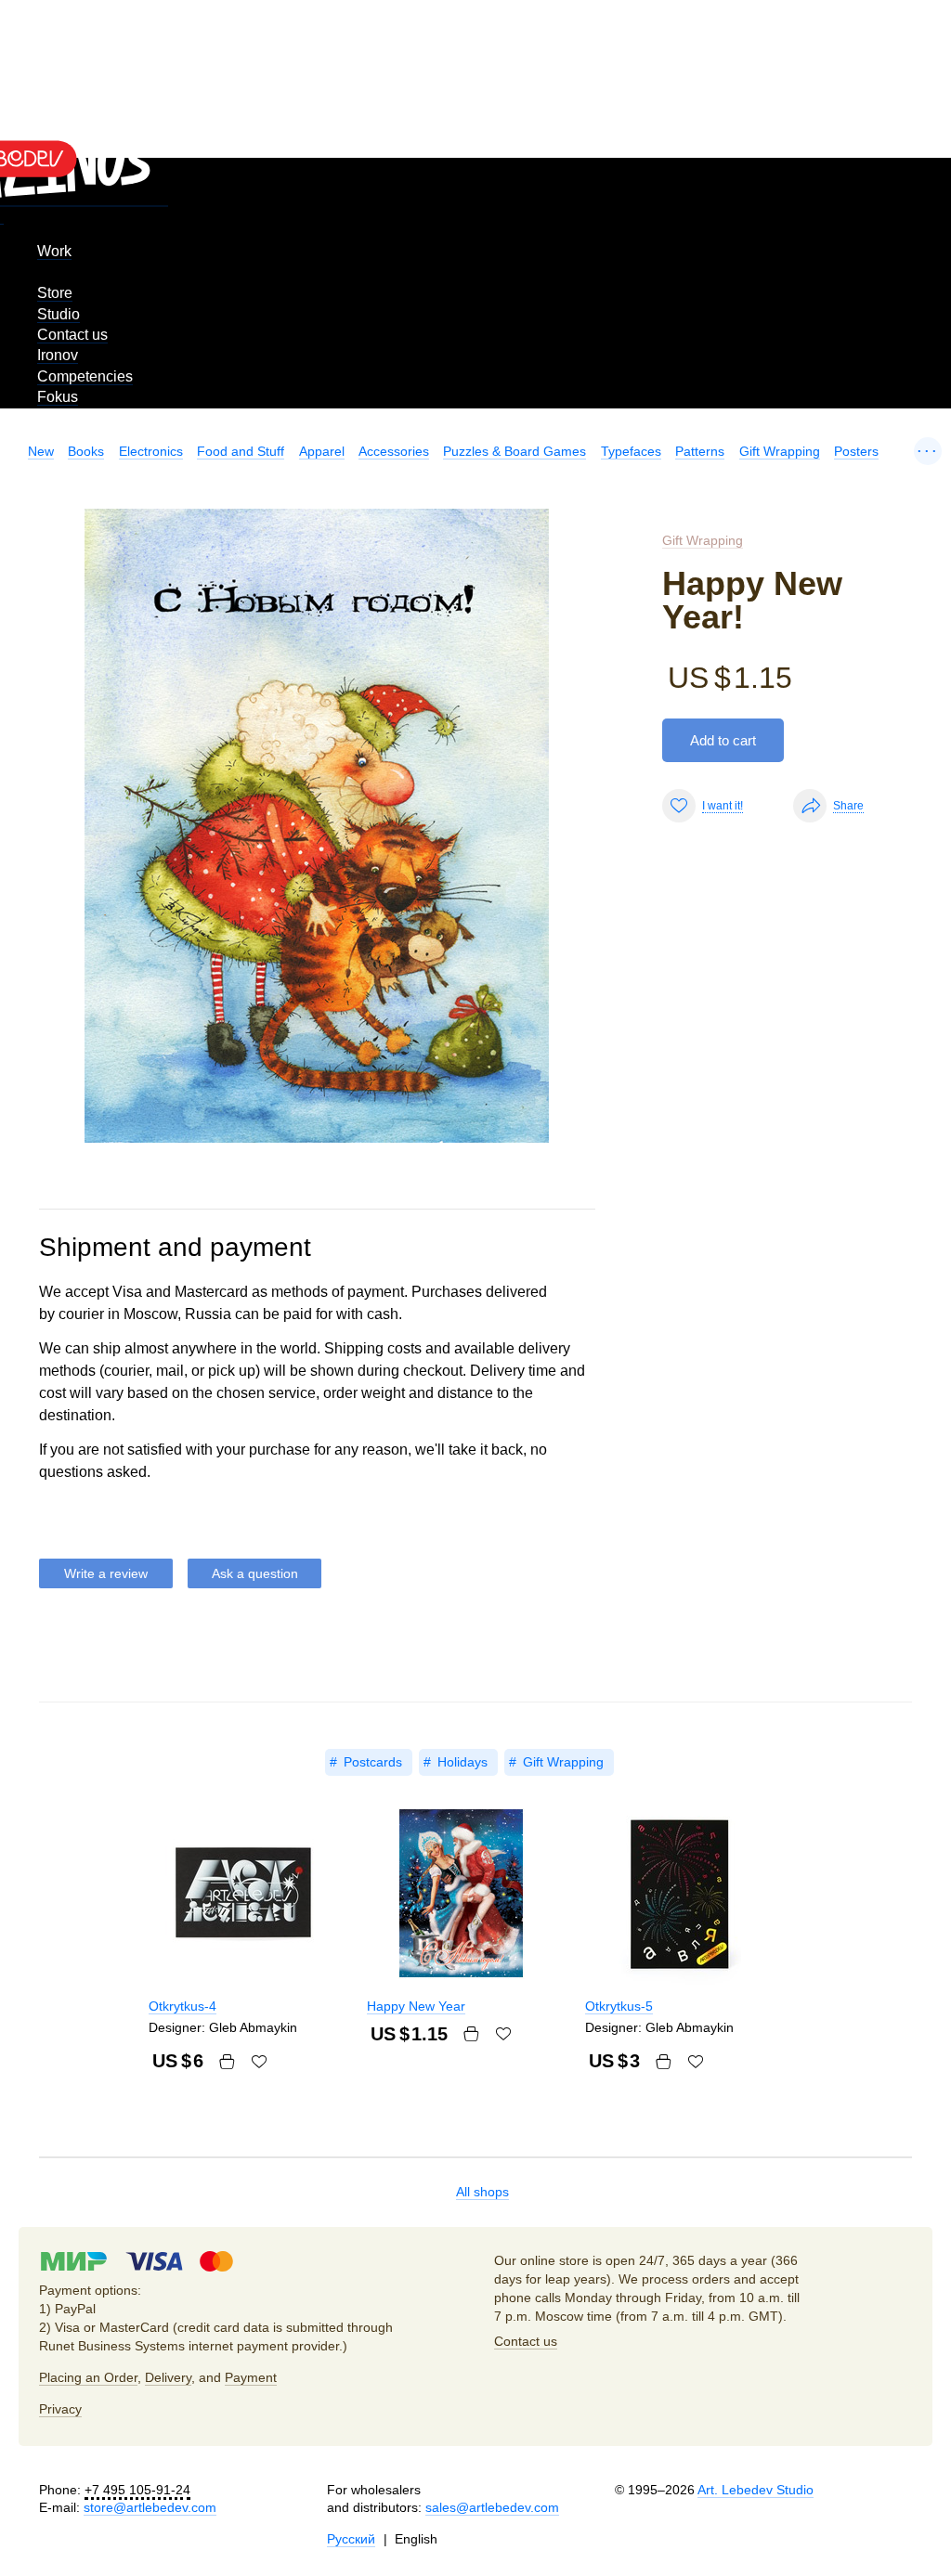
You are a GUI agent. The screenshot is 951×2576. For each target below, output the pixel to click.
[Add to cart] (227, 2062)
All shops (482, 2192)
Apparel (322, 451)
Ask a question (255, 1573)
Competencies (85, 376)
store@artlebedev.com (150, 2507)
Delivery (168, 2377)
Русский (351, 2539)
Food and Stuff (241, 451)
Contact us (72, 335)
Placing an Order (88, 2377)
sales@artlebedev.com (492, 2507)
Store (55, 293)
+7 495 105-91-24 (137, 2490)
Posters (856, 451)
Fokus (58, 397)
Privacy (60, 2409)
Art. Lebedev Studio (756, 2490)
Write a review (106, 1573)
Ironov (58, 355)
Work (54, 251)
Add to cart (723, 740)
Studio (59, 314)
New (41, 451)
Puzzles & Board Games (515, 451)
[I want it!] (259, 2062)
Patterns (700, 451)
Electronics (151, 451)
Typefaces (631, 451)
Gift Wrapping (780, 451)
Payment (251, 2377)
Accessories (394, 451)
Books (86, 451)
